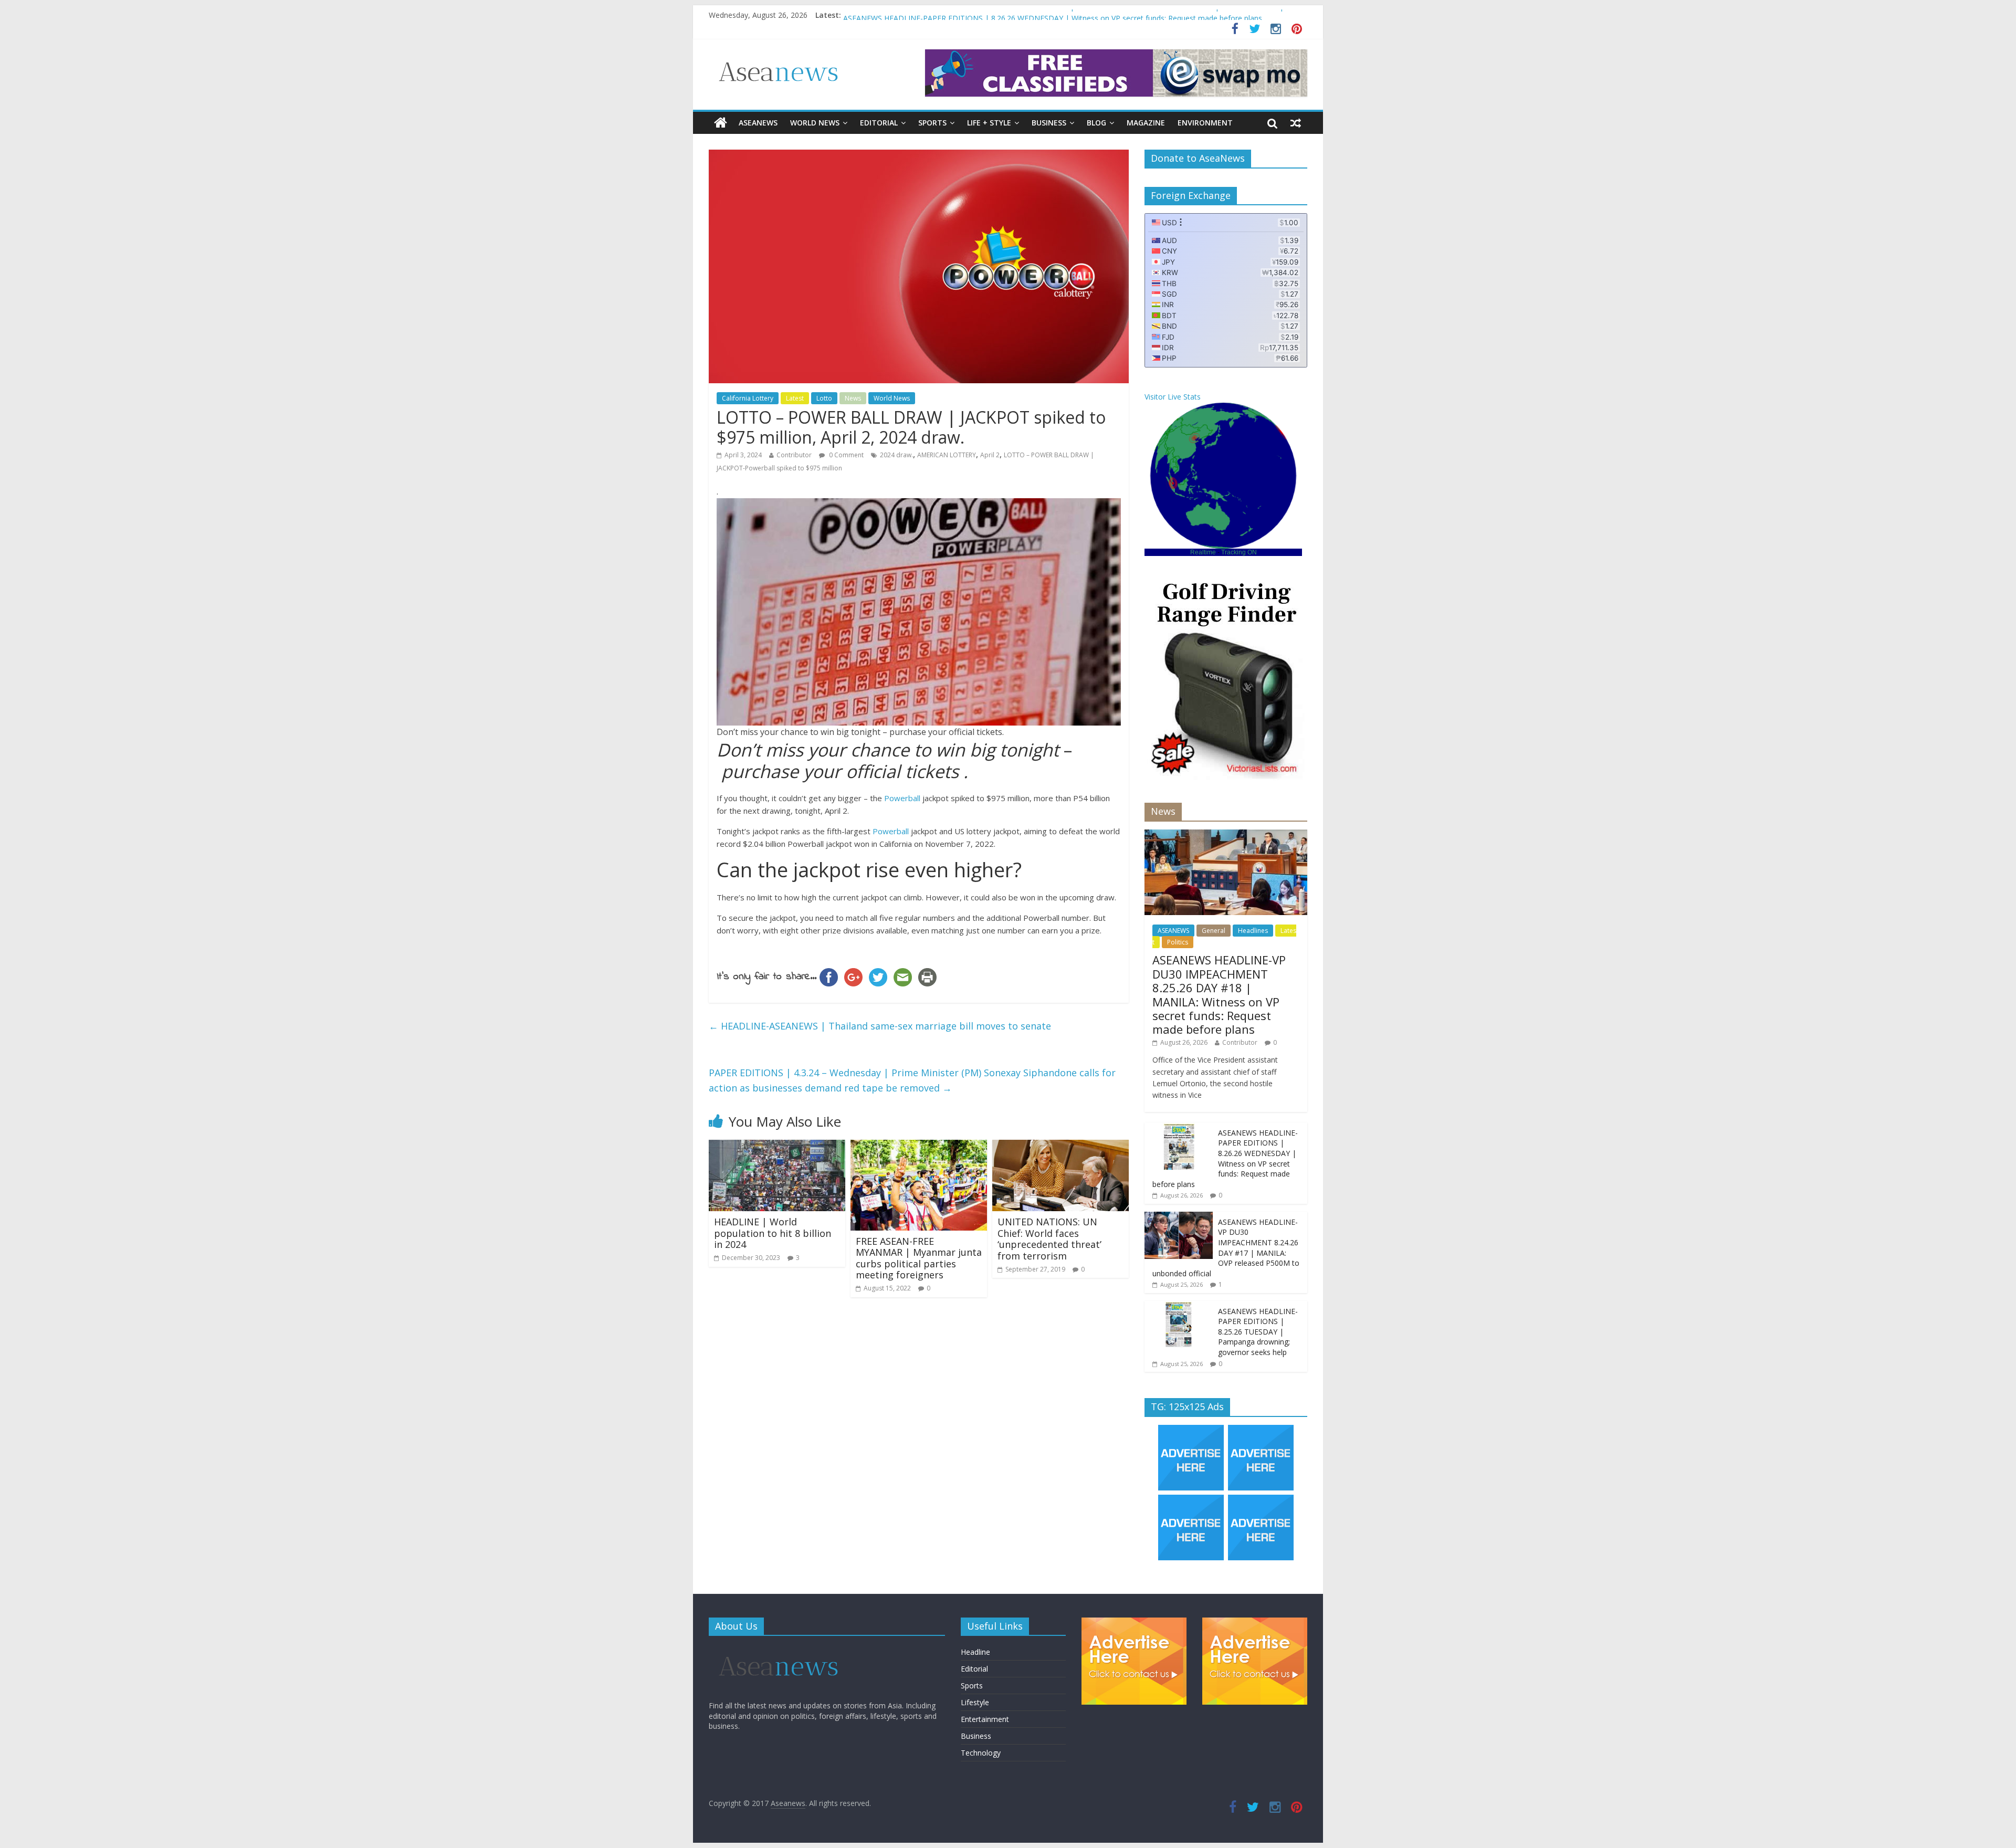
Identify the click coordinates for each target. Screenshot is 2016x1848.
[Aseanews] (721, 123)
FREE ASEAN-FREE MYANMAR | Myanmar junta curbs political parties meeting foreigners (919, 1258)
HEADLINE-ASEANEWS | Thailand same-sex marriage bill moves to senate (880, 1026)
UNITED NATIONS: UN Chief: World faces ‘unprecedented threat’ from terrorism (1049, 1239)
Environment (1205, 123)
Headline (975, 1652)
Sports (932, 123)
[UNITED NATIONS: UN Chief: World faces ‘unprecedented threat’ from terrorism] (1060, 1146)
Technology (981, 1753)
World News (815, 123)
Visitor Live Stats (1173, 397)
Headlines (1253, 931)
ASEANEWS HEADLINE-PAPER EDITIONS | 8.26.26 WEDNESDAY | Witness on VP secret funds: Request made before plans (1225, 1158)
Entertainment (985, 1719)
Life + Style (989, 123)
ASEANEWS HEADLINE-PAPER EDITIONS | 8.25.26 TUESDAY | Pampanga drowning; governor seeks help (1258, 1332)
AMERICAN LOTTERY (947, 455)
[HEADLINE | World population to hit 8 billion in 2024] (777, 1146)
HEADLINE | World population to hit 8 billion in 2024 (773, 1233)
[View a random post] (1296, 123)
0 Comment (846, 455)
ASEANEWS (758, 123)
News (853, 398)
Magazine (1146, 123)
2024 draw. (896, 455)
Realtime (1203, 552)
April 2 (990, 455)
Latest (795, 398)
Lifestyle (975, 1702)
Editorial (879, 123)
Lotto (824, 398)
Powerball (902, 798)
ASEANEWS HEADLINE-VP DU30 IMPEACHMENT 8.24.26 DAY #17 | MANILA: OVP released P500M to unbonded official (1226, 1248)
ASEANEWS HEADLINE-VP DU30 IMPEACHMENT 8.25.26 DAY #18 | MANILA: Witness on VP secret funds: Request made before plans (1219, 994)
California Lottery (748, 398)
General (1214, 931)
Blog (1096, 123)
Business (1049, 123)
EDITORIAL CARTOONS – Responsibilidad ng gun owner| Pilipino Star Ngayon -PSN (986, 9)
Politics (1178, 942)
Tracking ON (1239, 552)
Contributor (794, 455)
